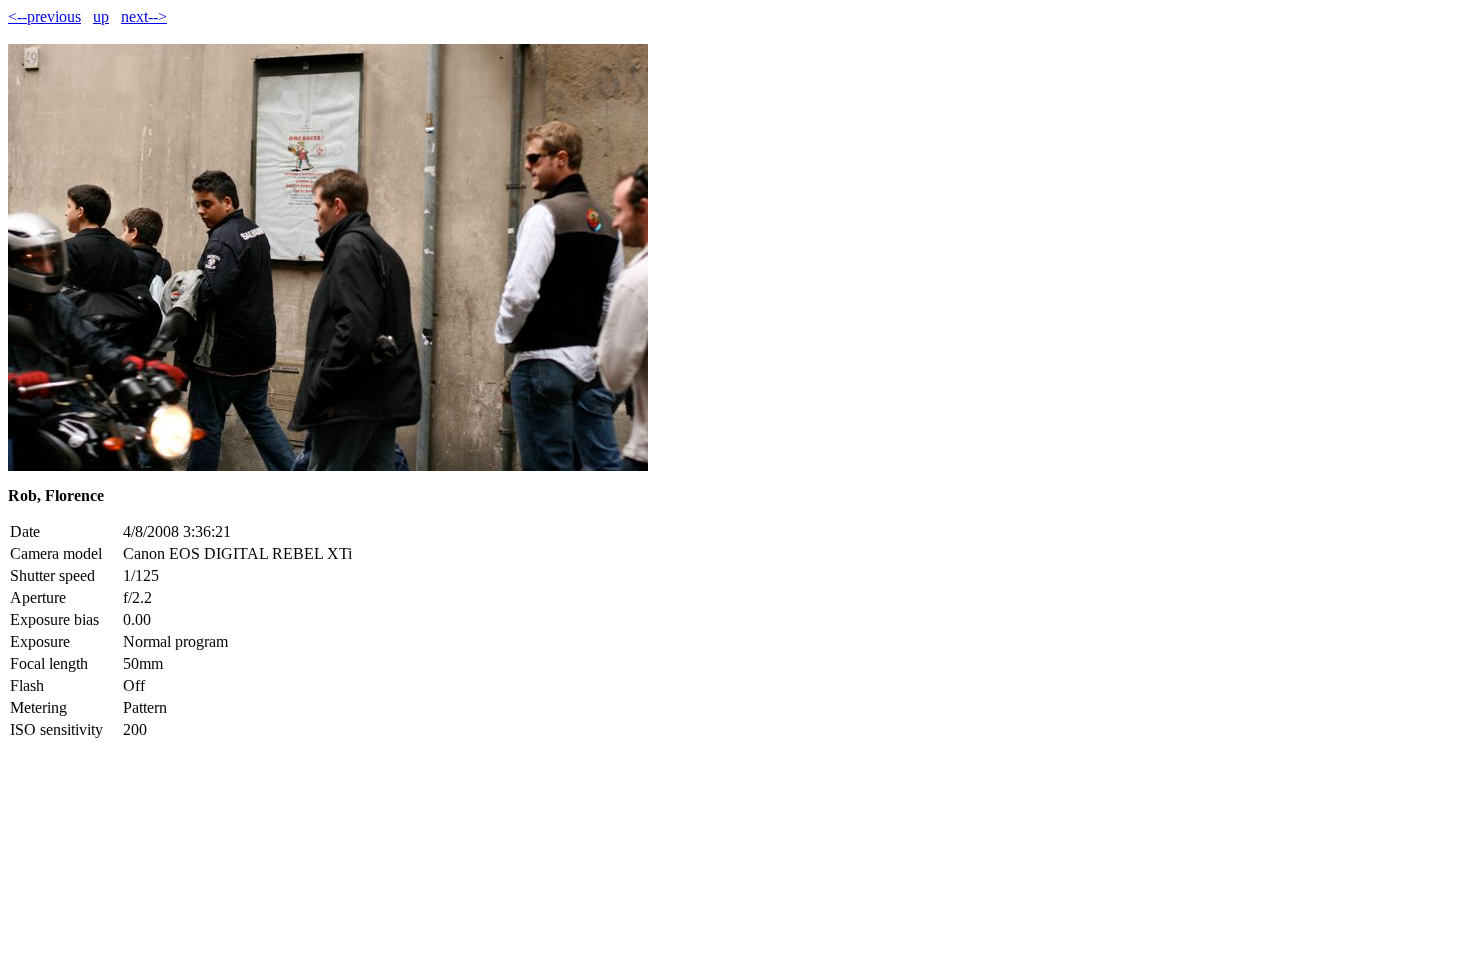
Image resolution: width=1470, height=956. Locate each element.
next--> (144, 16)
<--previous (44, 16)
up (101, 16)
